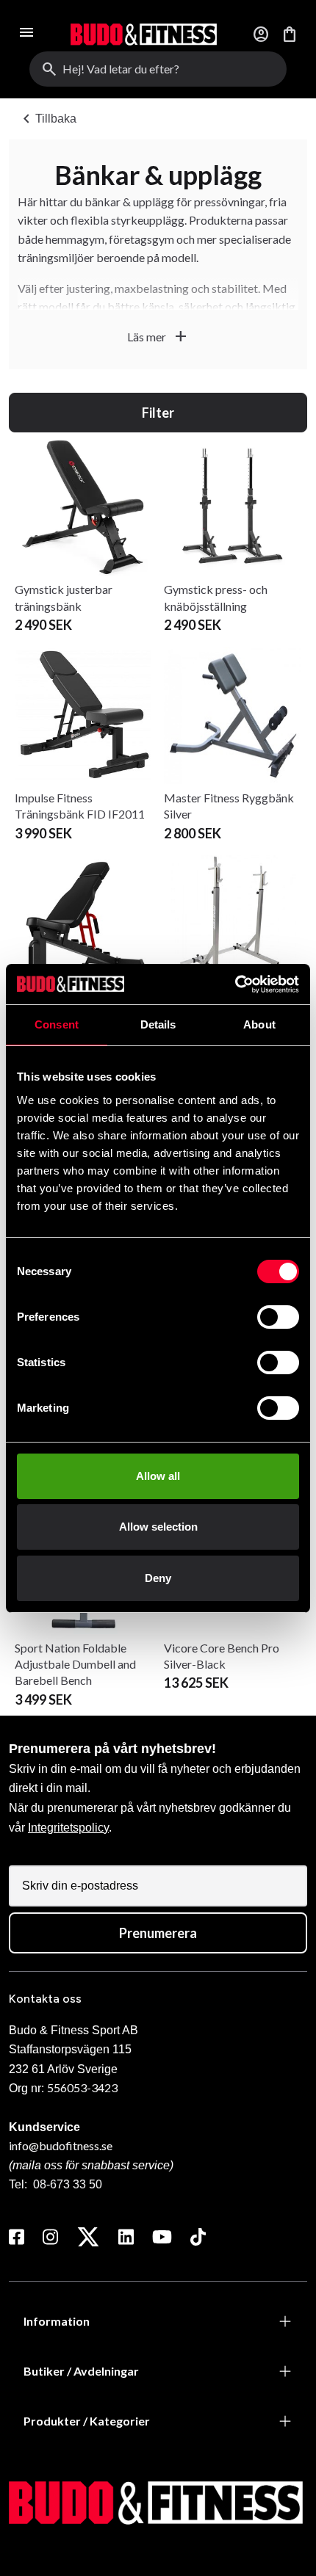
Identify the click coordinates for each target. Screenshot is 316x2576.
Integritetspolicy (68, 1828)
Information (57, 2321)
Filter (158, 413)
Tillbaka (47, 119)
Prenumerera (158, 1933)
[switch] (278, 1317)
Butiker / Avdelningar (81, 2371)
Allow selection (158, 1527)
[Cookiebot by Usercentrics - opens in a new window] (235, 984)
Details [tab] (158, 1024)
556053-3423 (82, 2087)
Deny (158, 1578)
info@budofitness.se (61, 2145)
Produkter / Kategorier (87, 2421)
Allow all (158, 1476)
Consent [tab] (57, 1024)
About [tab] (259, 1024)
